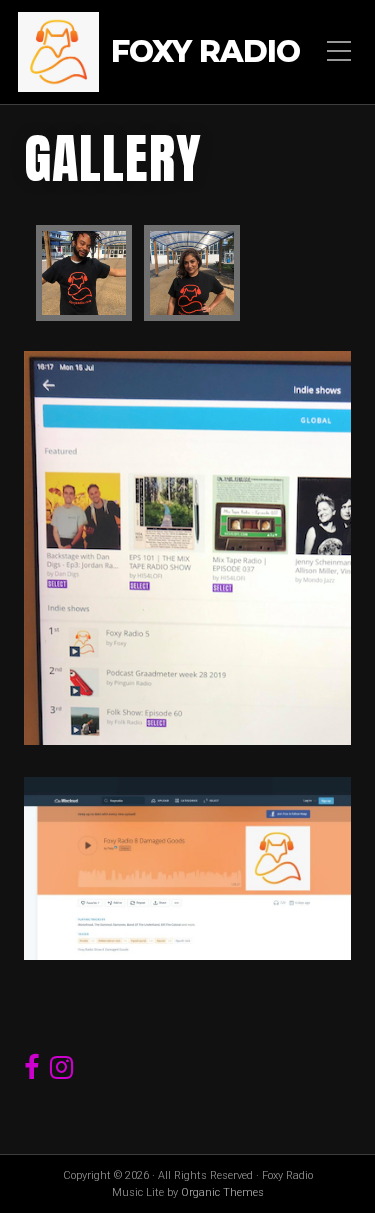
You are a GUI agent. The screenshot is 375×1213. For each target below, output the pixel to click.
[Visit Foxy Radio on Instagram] (61, 1072)
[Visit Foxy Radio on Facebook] (32, 1072)
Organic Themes (222, 1192)
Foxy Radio (205, 52)
